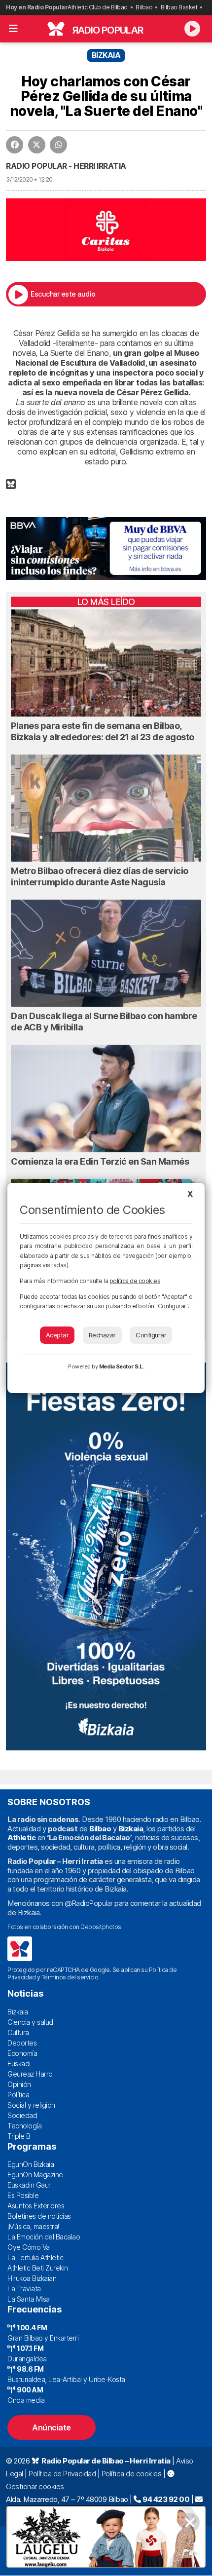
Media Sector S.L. (122, 1366)
